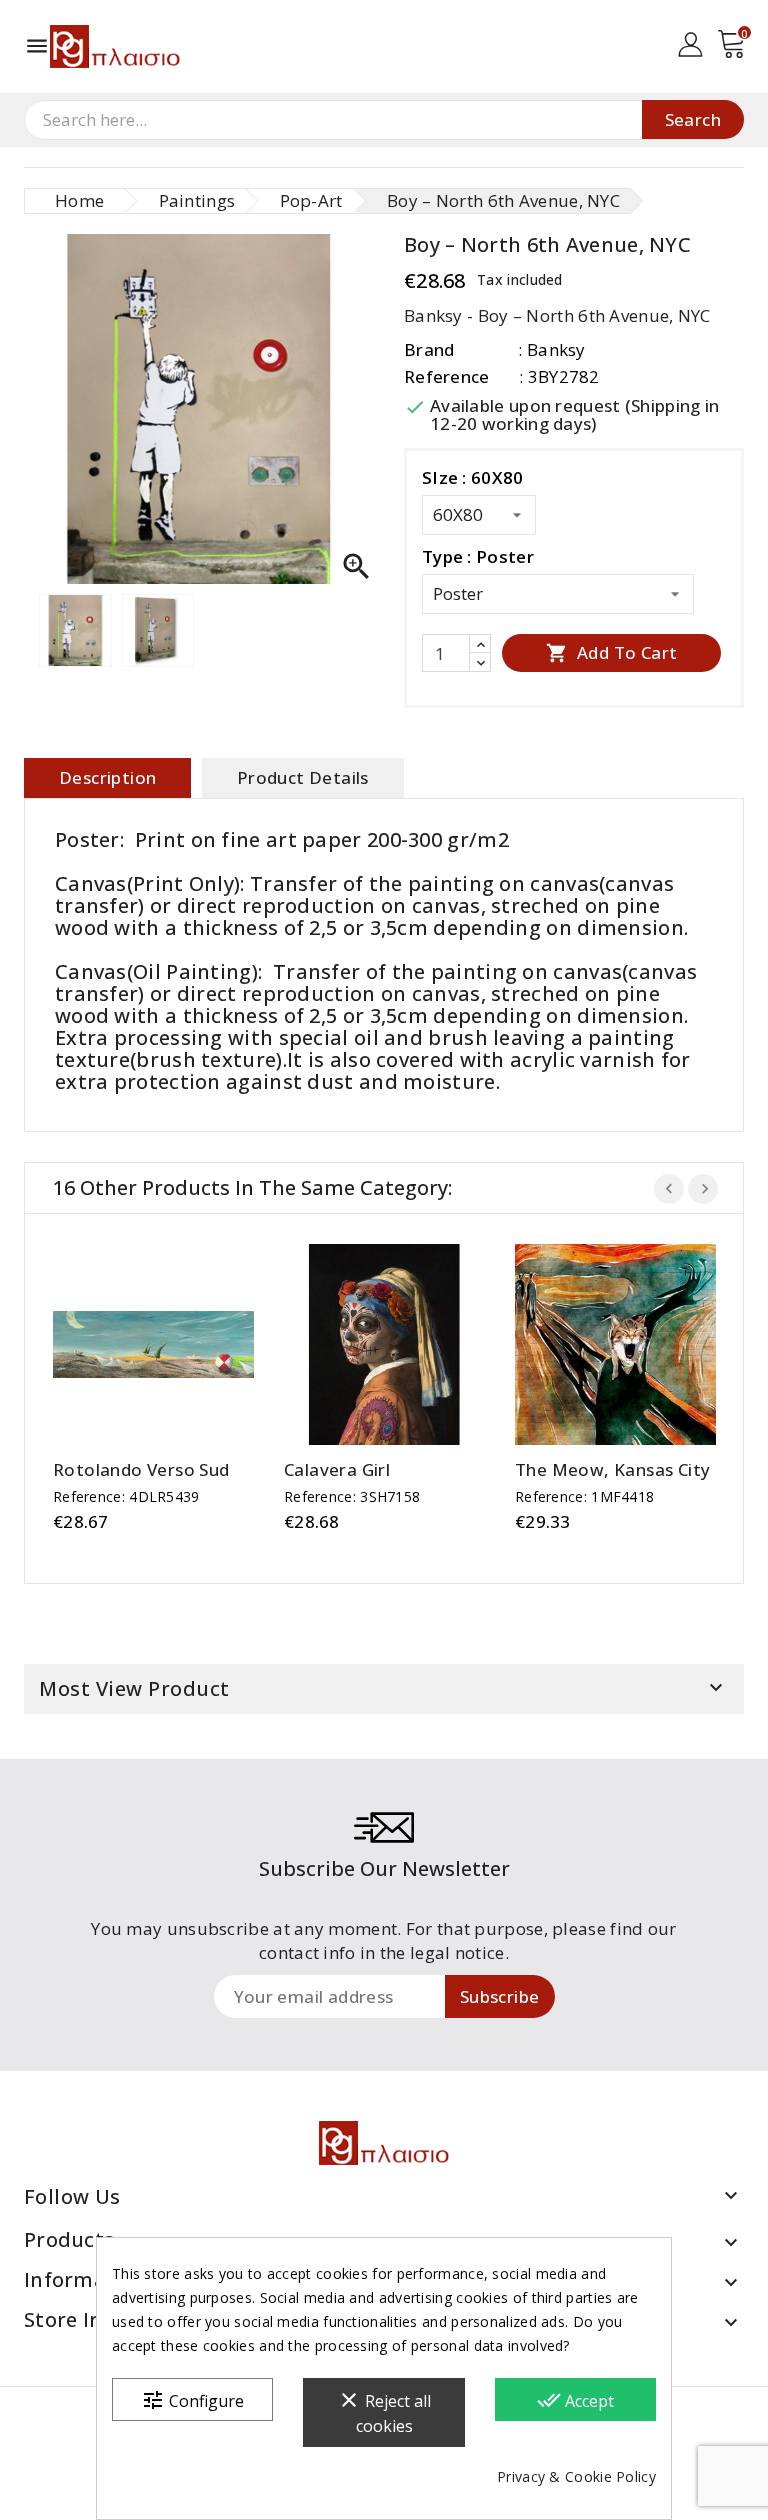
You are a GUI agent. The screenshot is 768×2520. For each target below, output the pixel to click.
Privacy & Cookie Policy (576, 2476)
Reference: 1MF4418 (584, 1496)
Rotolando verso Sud (141, 1470)
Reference (447, 376)
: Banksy (551, 349)
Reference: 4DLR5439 (126, 1496)
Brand (429, 349)
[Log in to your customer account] (690, 42)
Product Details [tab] (303, 777)
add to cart (133, 1344)
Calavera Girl (337, 1470)
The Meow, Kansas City (612, 1470)
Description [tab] (107, 777)
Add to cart (612, 652)
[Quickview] (173, 1344)
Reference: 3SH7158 (352, 1496)
